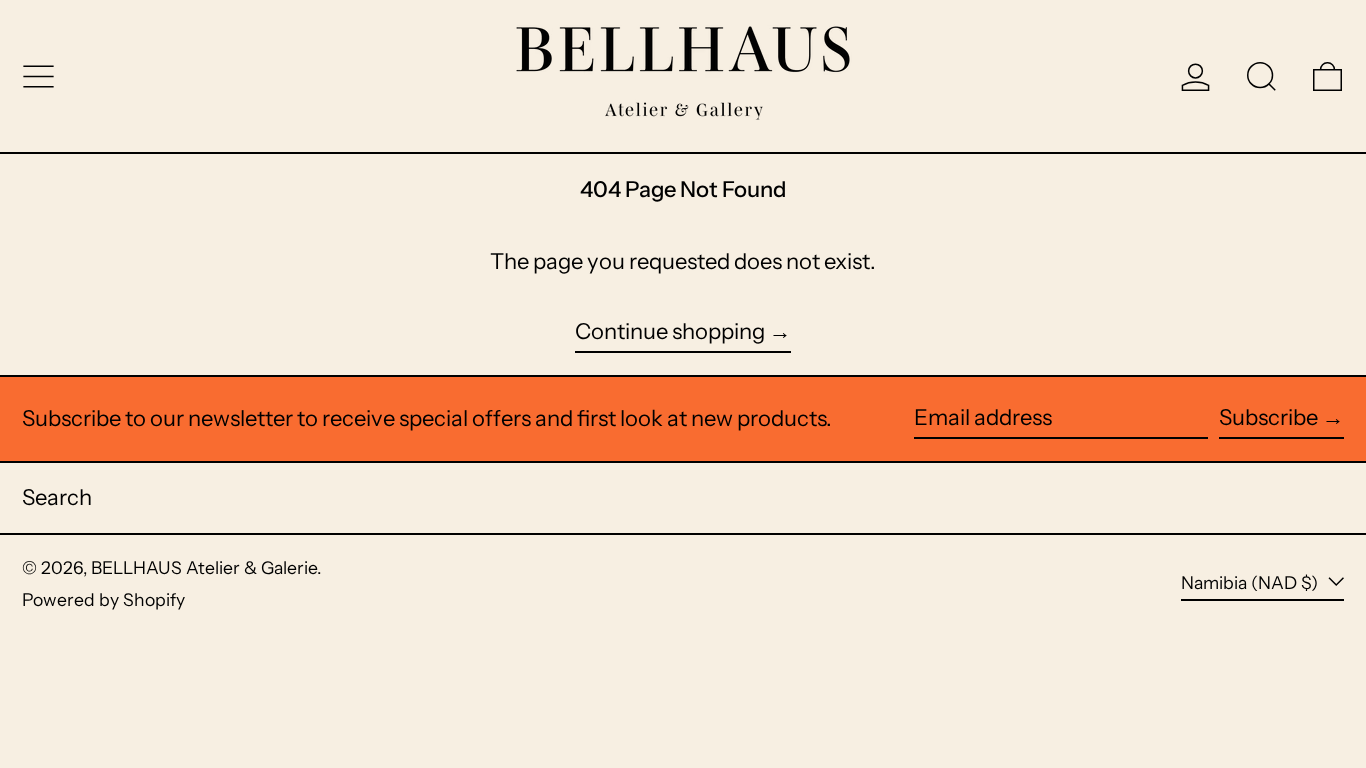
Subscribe (1268, 417)
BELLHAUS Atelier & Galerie (204, 567)
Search (57, 497)
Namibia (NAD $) (1251, 582)
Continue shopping (670, 332)
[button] (1261, 76)
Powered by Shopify (103, 599)
